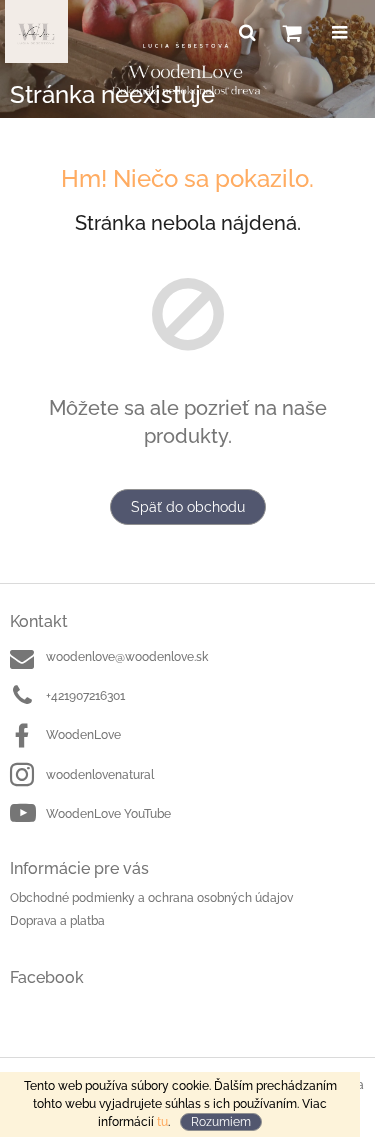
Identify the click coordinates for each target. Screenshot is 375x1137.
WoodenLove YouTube (108, 814)
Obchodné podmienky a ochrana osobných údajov (151, 898)
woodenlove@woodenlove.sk (127, 657)
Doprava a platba (57, 921)
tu (162, 1122)
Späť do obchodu (188, 507)
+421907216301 (85, 696)
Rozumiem (221, 1122)
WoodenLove (83, 735)
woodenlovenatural (100, 775)
